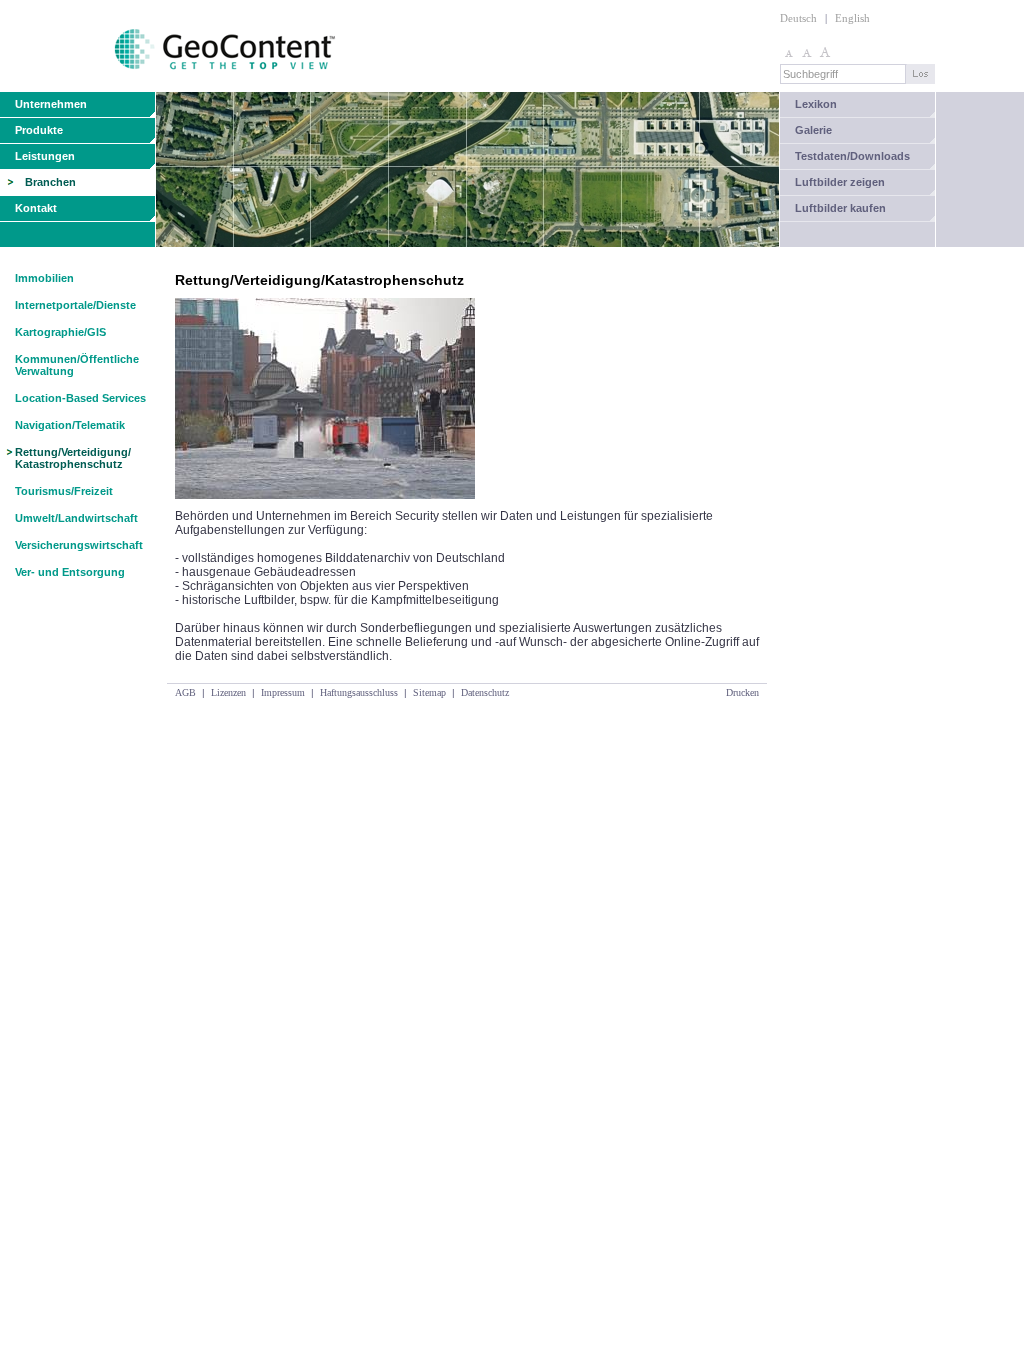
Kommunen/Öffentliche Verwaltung (77, 365)
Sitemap (429, 692)
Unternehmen (51, 104)
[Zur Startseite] (169, 88)
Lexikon (816, 104)
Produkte (39, 130)
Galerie (813, 130)
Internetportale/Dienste (75, 305)
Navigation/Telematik (70, 425)
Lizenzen (228, 692)
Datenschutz (485, 692)
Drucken (742, 692)
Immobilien (44, 278)
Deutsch (798, 18)
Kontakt (36, 208)
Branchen (50, 182)
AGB (185, 692)
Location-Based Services (80, 398)
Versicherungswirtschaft (79, 545)
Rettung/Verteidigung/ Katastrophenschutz (73, 458)
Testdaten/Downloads (852, 156)
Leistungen (45, 156)
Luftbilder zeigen (840, 182)
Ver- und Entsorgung (70, 572)
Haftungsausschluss (359, 692)
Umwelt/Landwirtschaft (76, 518)
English (852, 18)
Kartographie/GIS (60, 332)
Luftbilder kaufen (840, 208)
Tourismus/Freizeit (64, 491)
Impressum (283, 692)
